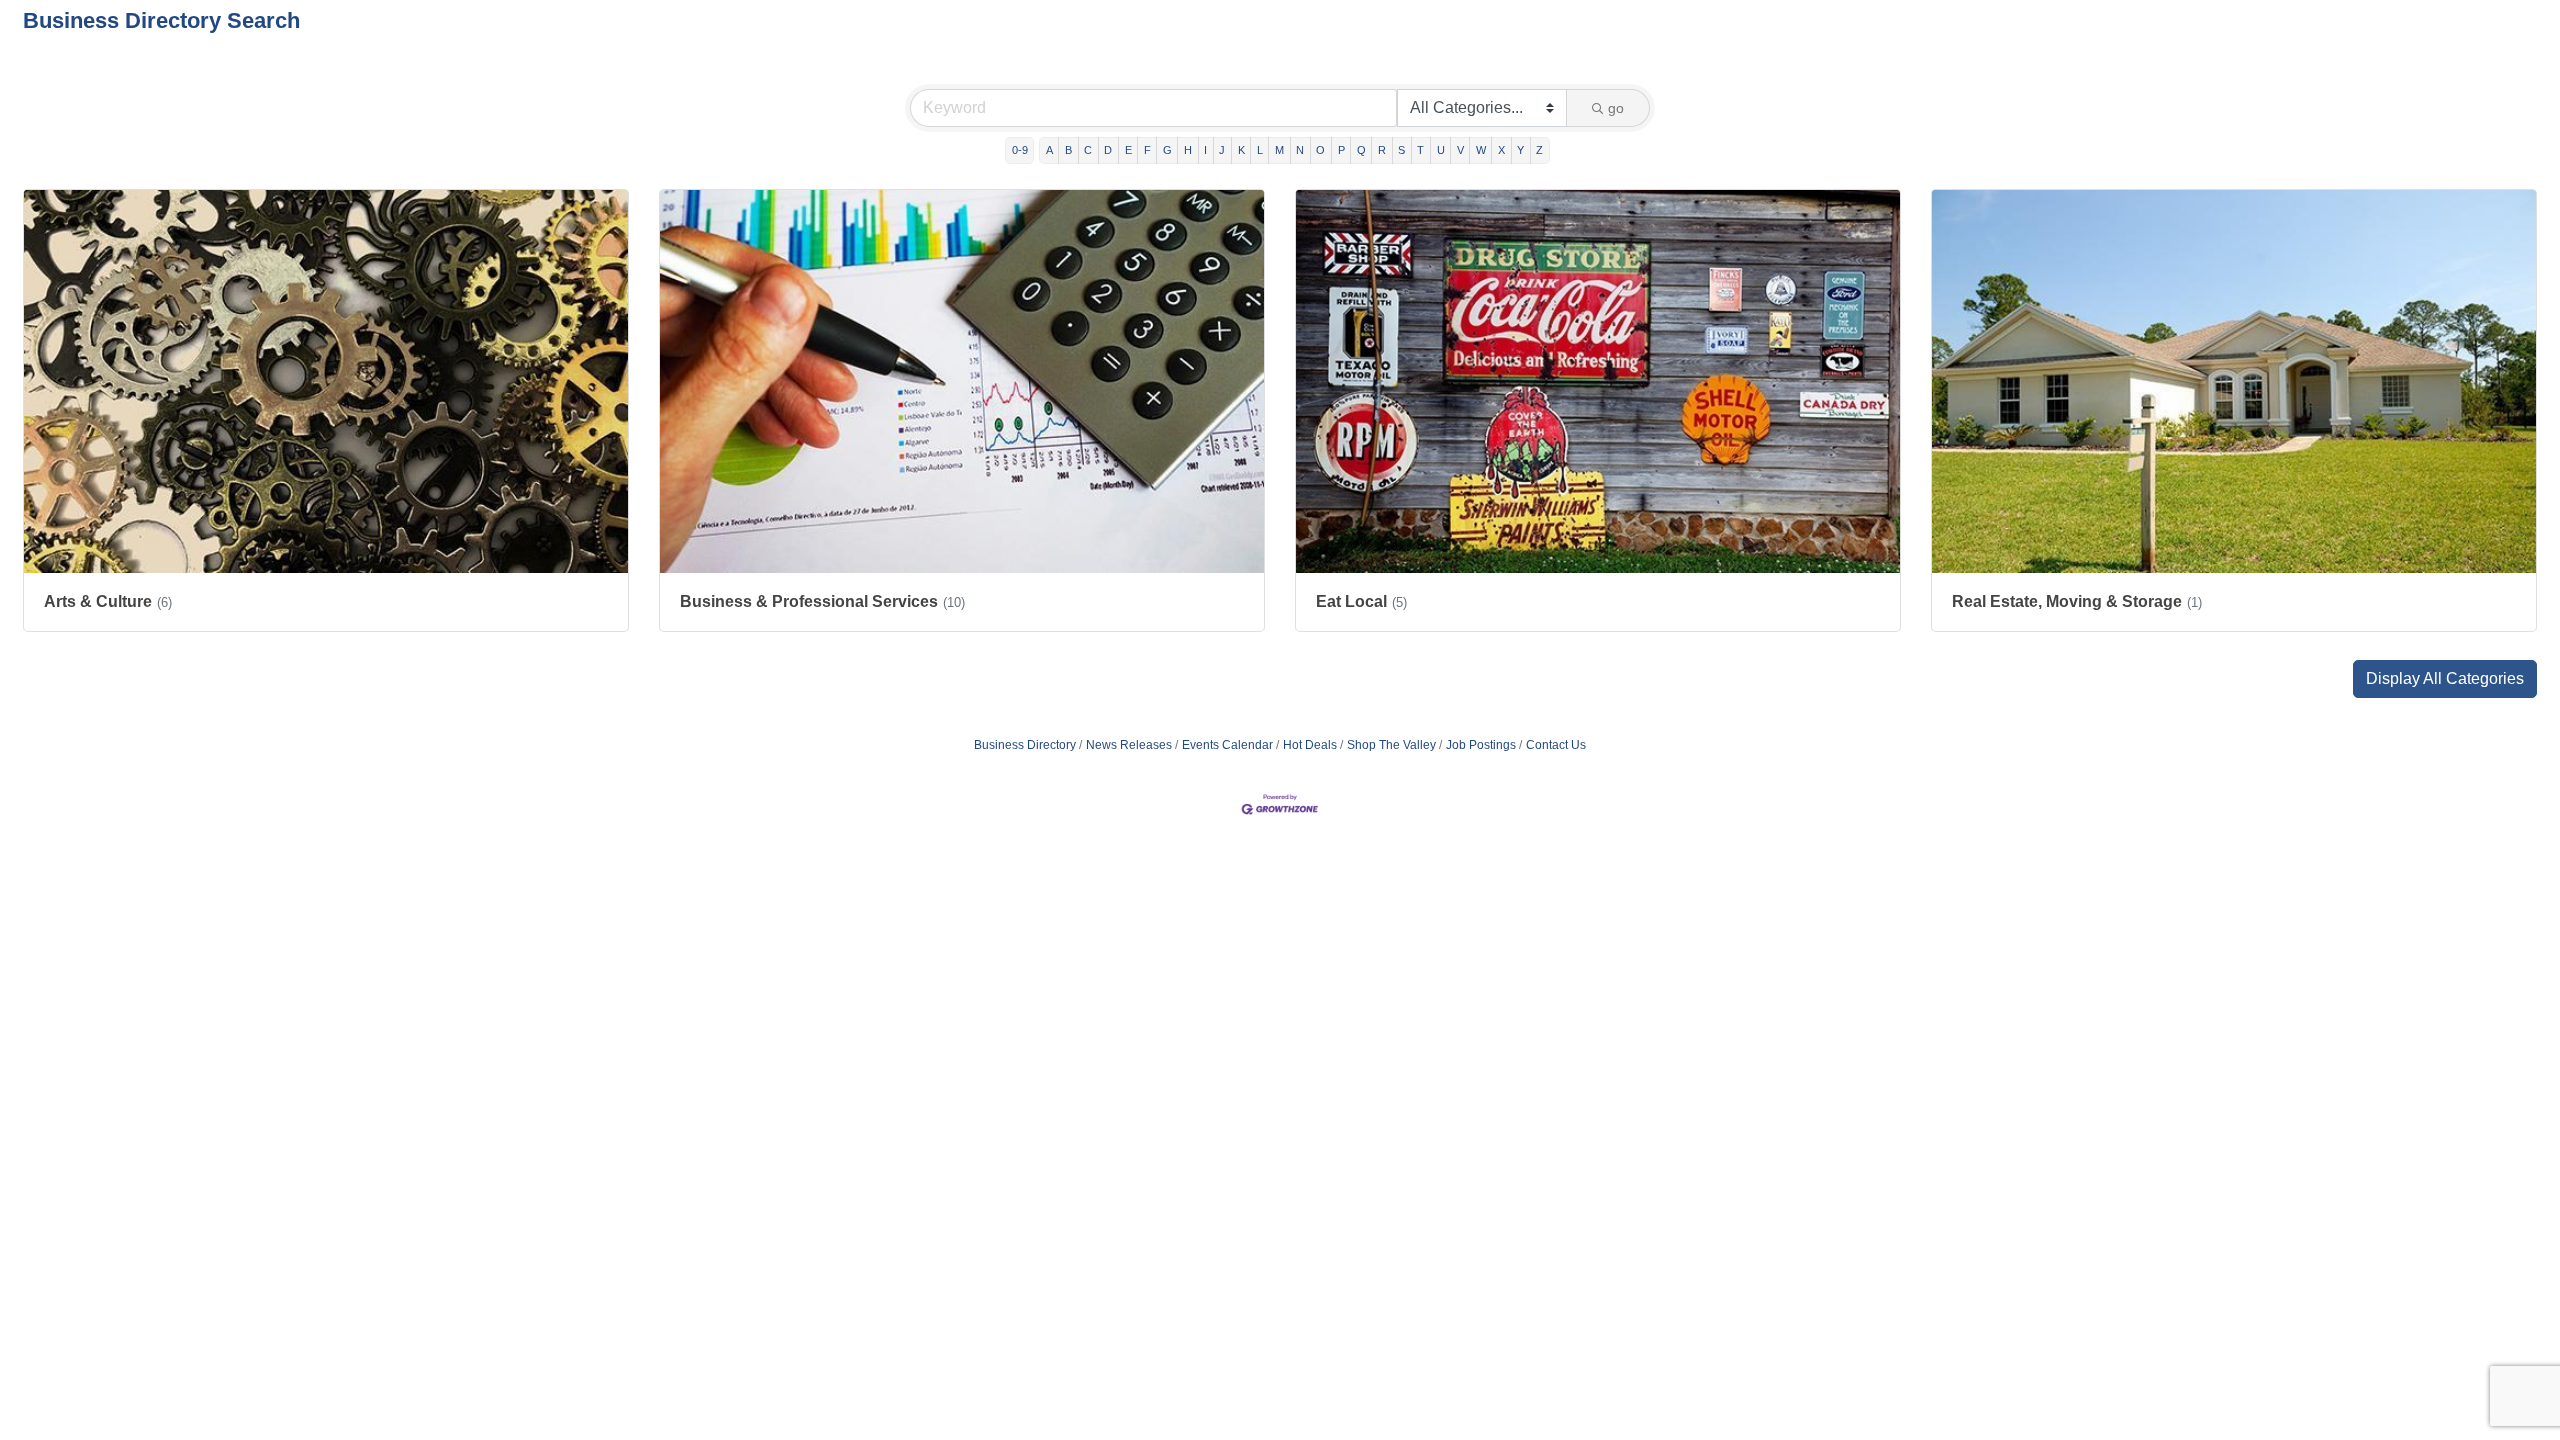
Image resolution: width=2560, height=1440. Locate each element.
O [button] (1320, 150)
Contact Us (1556, 745)
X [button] (1501, 150)
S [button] (1401, 150)
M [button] (1279, 150)
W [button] (1481, 150)
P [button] (1341, 150)
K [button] (1241, 150)
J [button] (1222, 150)
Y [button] (1520, 150)
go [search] (1616, 108)
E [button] (1128, 150)
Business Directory (1025, 745)
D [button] (1108, 150)
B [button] (1068, 150)
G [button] (1167, 150)
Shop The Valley (1391, 745)
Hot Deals (1310, 745)
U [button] (1441, 150)
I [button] (1205, 150)
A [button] (1049, 150)
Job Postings (1481, 745)
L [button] (1260, 150)
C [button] (1088, 150)
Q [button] (1361, 150)
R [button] (1382, 150)
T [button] (1420, 150)
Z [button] (1539, 150)
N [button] (1300, 150)
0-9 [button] (1020, 150)
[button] (2445, 679)
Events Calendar (1227, 745)
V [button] (1460, 150)
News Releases (1129, 745)
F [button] (1147, 150)
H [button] (1188, 150)
